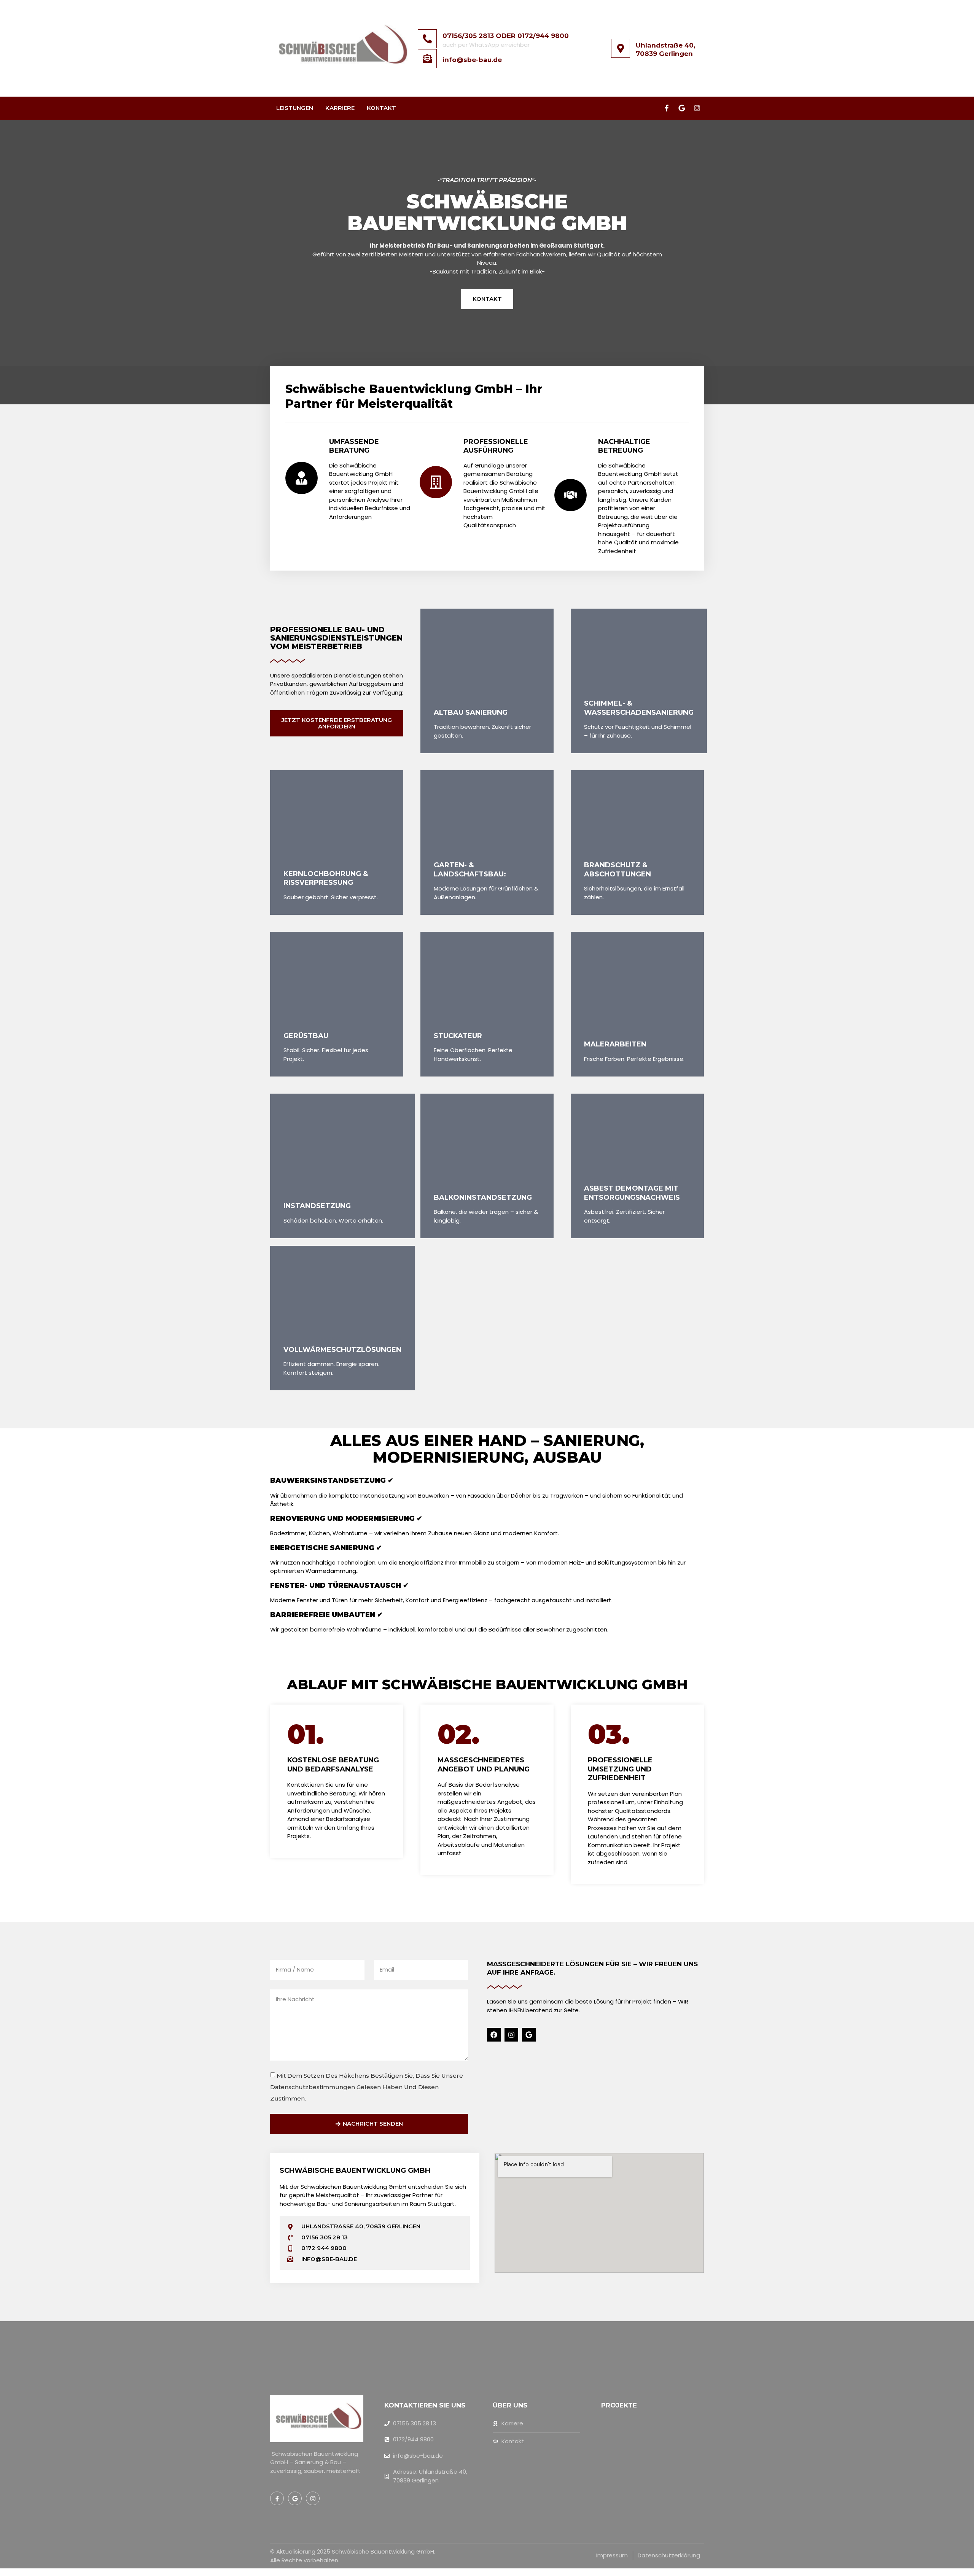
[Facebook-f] (667, 108)
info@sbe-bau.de (472, 60)
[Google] (682, 108)
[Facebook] (494, 2035)
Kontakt (381, 108)
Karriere (340, 108)
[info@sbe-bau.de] (427, 59)
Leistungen (295, 108)
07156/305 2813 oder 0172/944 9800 (506, 36)
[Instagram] (697, 108)
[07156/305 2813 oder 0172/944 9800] (427, 39)
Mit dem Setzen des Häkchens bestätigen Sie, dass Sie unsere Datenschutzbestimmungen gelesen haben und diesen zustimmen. (367, 2087)
